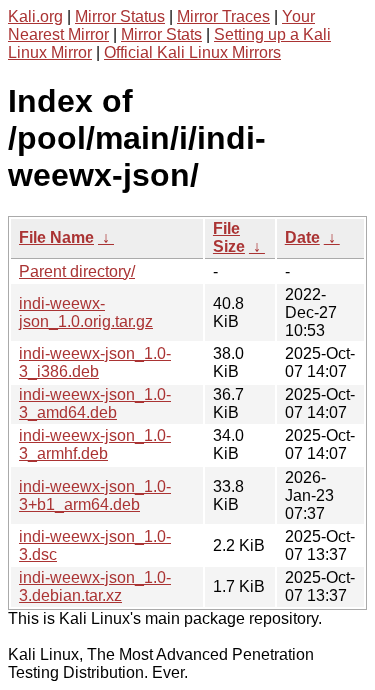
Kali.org (35, 16)
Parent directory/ (77, 271)
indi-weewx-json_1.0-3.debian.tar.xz (95, 586)
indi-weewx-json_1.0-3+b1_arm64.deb (95, 495)
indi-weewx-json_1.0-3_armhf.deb (95, 444)
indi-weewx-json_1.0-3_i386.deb (95, 362)
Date (302, 237)
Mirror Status (120, 16)
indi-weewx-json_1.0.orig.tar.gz (86, 312)
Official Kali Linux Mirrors (192, 52)
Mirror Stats (161, 34)
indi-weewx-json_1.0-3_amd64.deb (95, 403)
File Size (229, 237)
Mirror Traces (223, 16)
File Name (56, 237)
